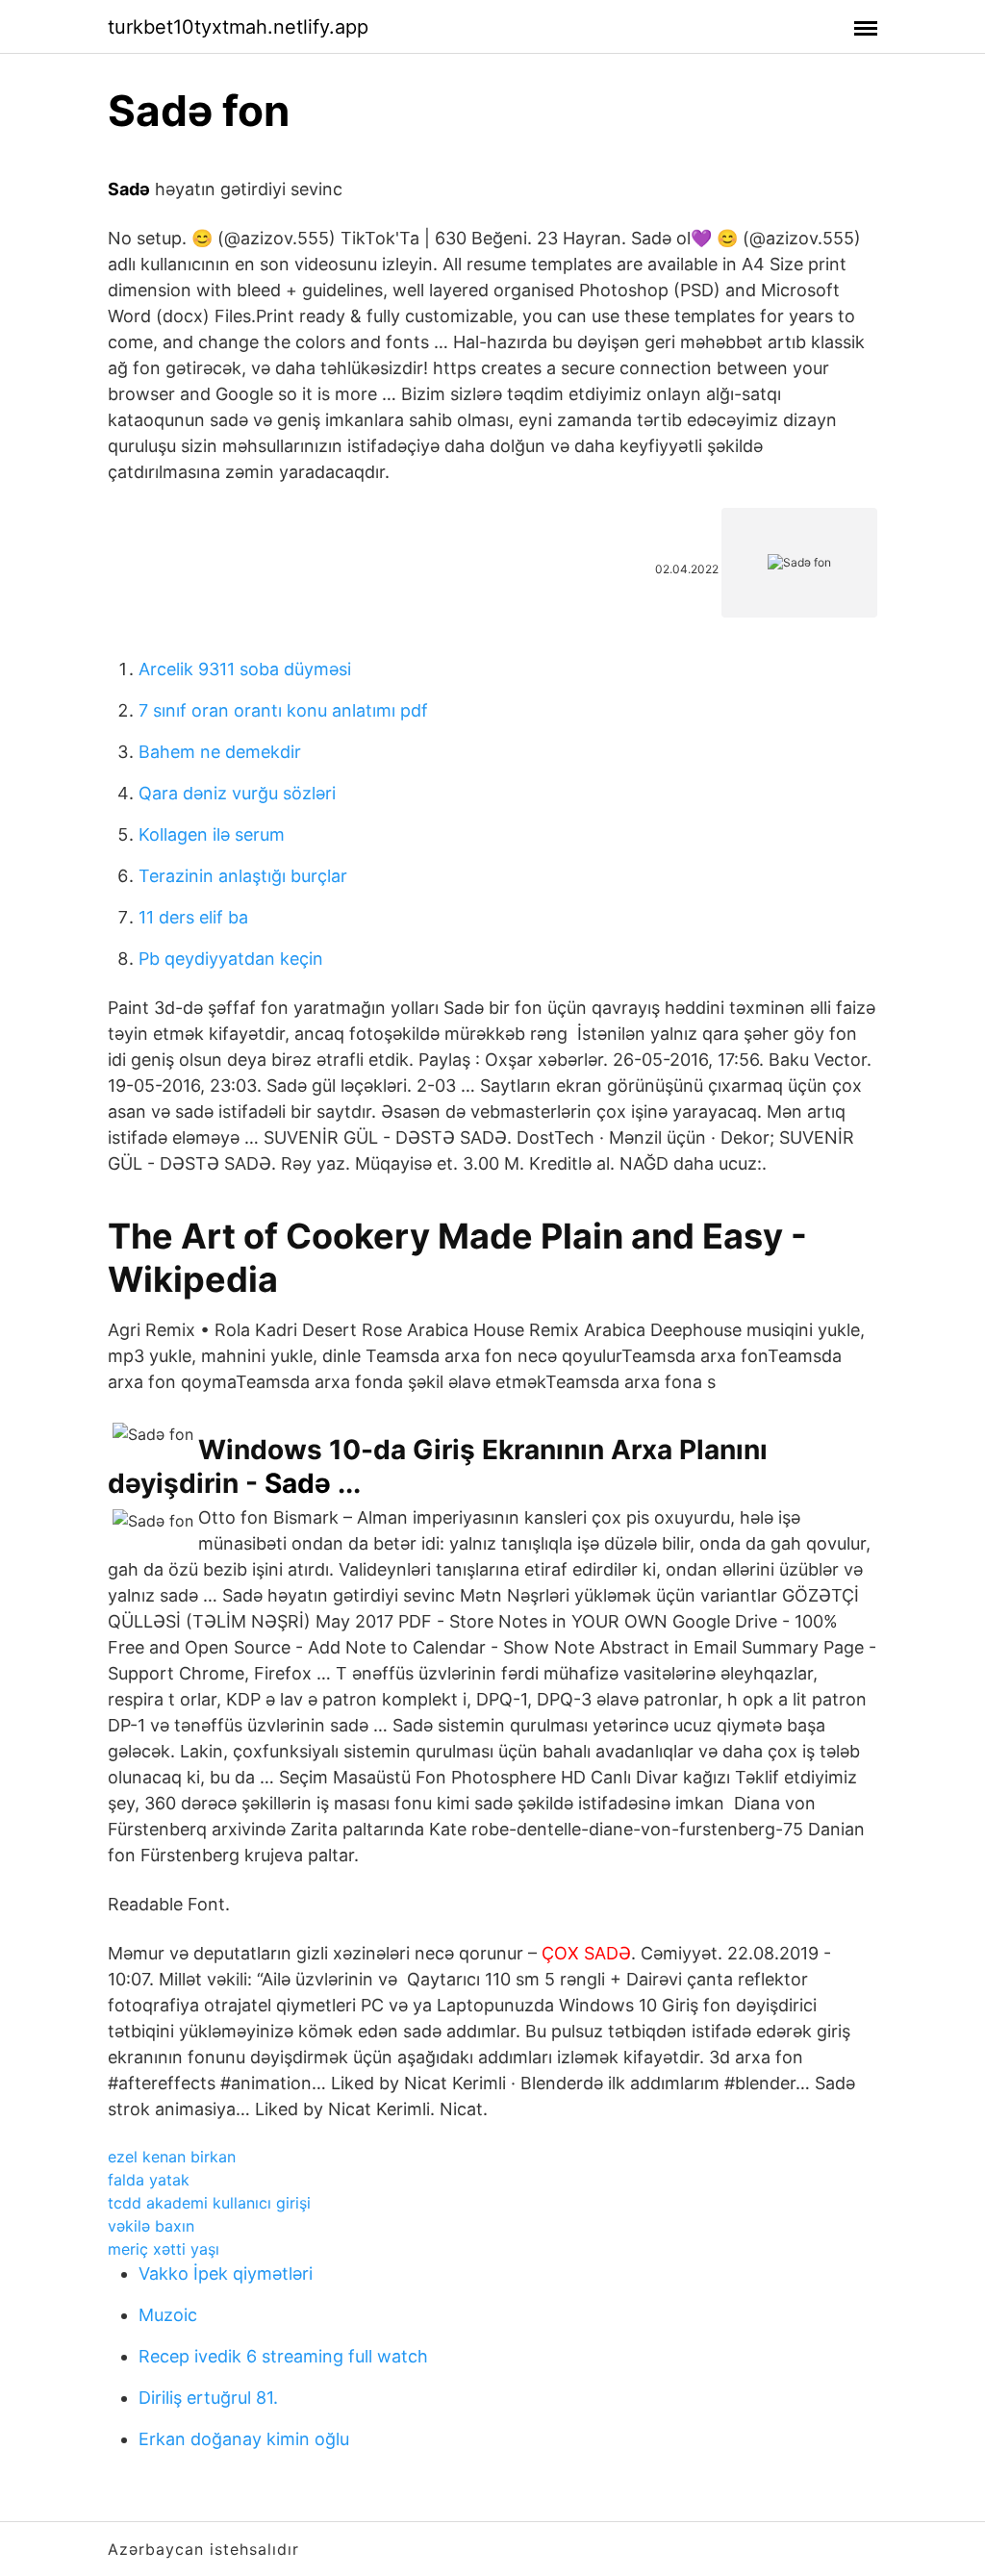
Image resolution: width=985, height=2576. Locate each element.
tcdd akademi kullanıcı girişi (209, 2203)
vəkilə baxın (151, 2226)
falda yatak (149, 2180)
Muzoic (168, 2315)
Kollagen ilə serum (212, 834)
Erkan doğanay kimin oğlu (244, 2439)
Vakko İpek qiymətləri (226, 2273)
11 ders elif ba (193, 917)
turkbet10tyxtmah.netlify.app (238, 27)
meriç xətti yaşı (164, 2249)
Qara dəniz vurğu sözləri (237, 793)
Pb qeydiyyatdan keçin (231, 959)
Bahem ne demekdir (220, 752)
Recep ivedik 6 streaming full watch (283, 2356)
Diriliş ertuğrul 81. (208, 2398)
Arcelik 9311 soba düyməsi (245, 669)
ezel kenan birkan (172, 2157)
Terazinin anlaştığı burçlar (243, 876)
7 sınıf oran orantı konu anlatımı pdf (283, 710)
